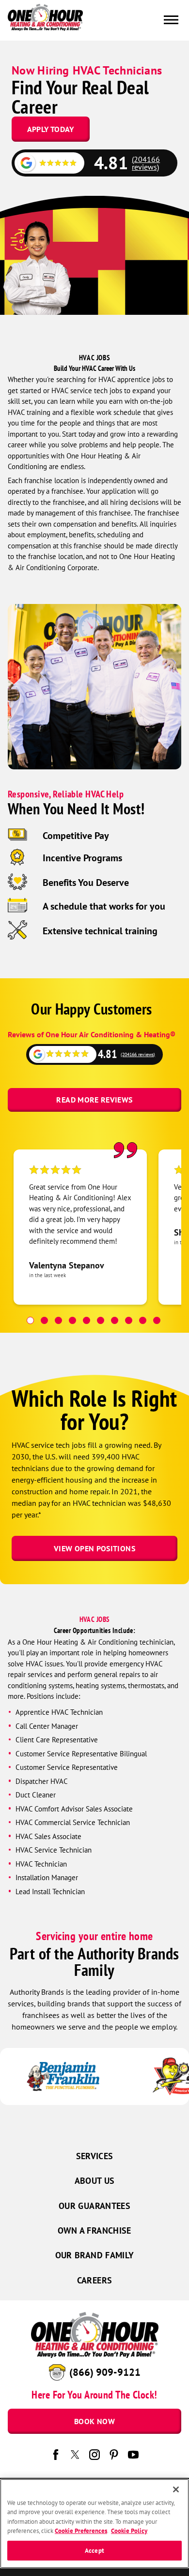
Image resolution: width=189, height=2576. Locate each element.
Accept (94, 2551)
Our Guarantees (94, 2206)
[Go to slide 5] (87, 1320)
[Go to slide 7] (115, 1320)
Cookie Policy (129, 2531)
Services (95, 2156)
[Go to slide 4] (72, 1320)
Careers (95, 2280)
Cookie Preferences (81, 2531)
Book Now (94, 2421)
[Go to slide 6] (101, 1320)
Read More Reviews (94, 1100)
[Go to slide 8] (129, 1320)
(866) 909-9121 (105, 2372)
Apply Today (51, 129)
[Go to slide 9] (143, 1320)
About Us (95, 2181)
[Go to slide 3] (58, 1320)
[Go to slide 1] (30, 1320)
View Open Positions (94, 1548)
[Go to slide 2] (44, 1320)
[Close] (176, 2489)
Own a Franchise (94, 2230)
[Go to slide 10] (157, 1320)
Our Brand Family (95, 2255)
